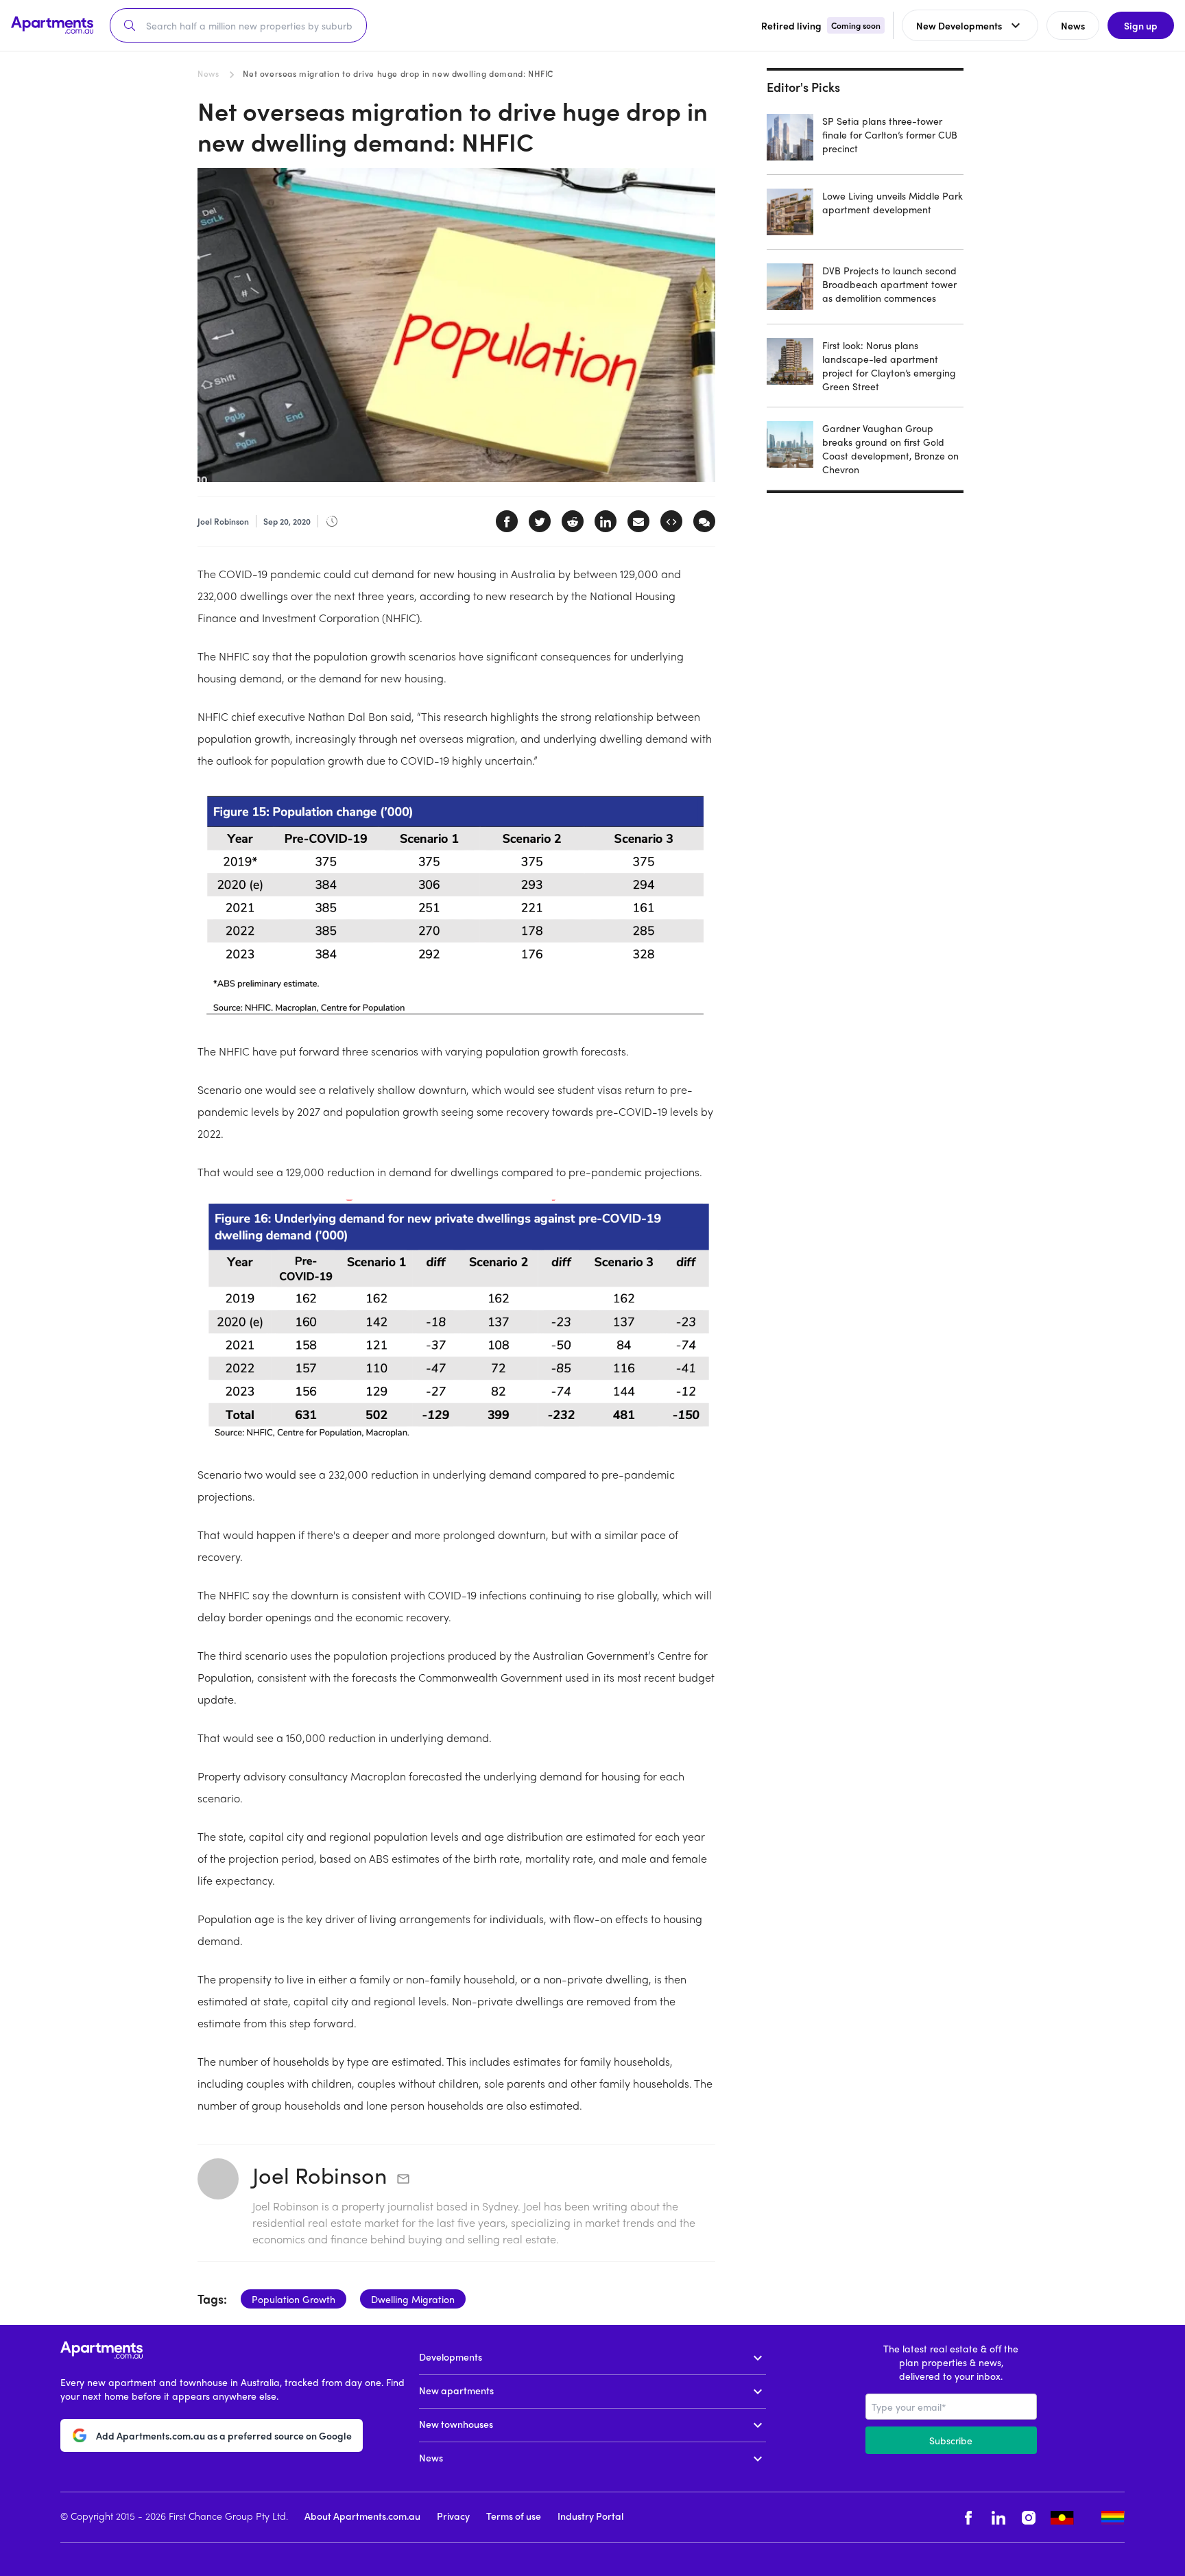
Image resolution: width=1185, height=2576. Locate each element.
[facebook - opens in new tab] (968, 2517)
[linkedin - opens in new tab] (998, 2517)
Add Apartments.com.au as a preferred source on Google (224, 2435)
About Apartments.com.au (362, 2516)
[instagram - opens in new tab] (1029, 2517)
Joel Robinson (320, 2175)
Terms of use (514, 2516)
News (208, 73)
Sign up (1141, 25)
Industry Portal (590, 2516)
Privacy (453, 2516)
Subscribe (951, 2440)
